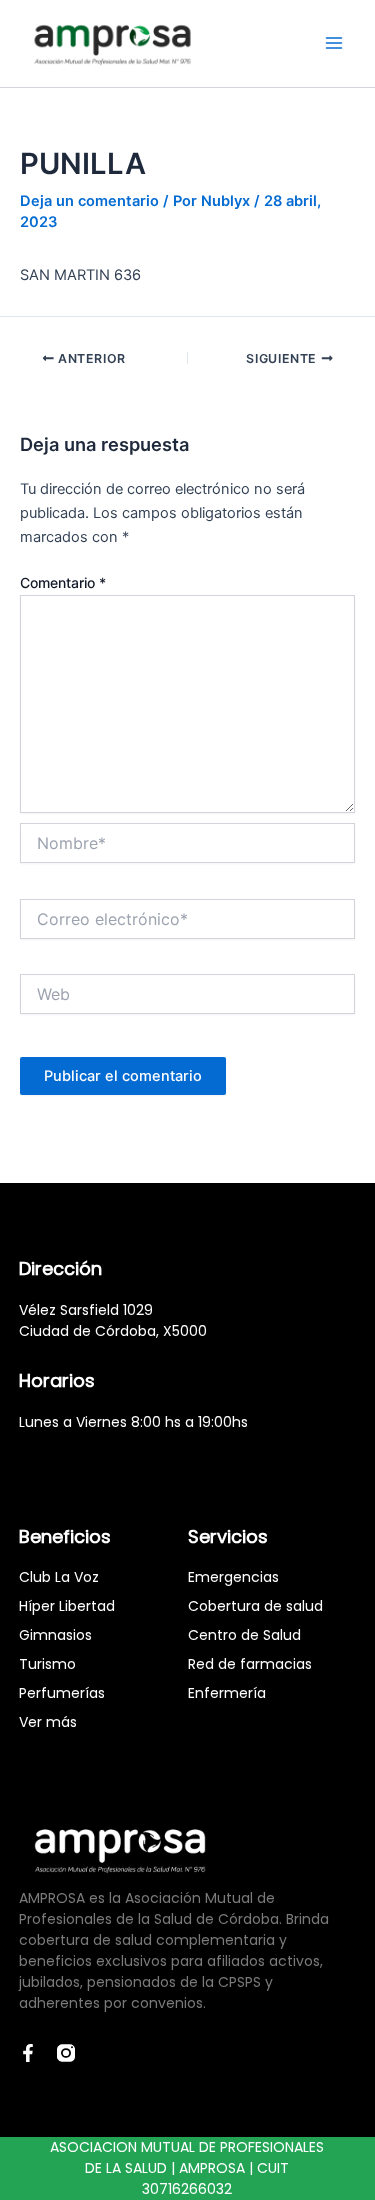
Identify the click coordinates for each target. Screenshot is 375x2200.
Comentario (63, 582)
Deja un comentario (89, 201)
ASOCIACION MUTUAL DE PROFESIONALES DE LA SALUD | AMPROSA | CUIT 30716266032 (187, 2168)
